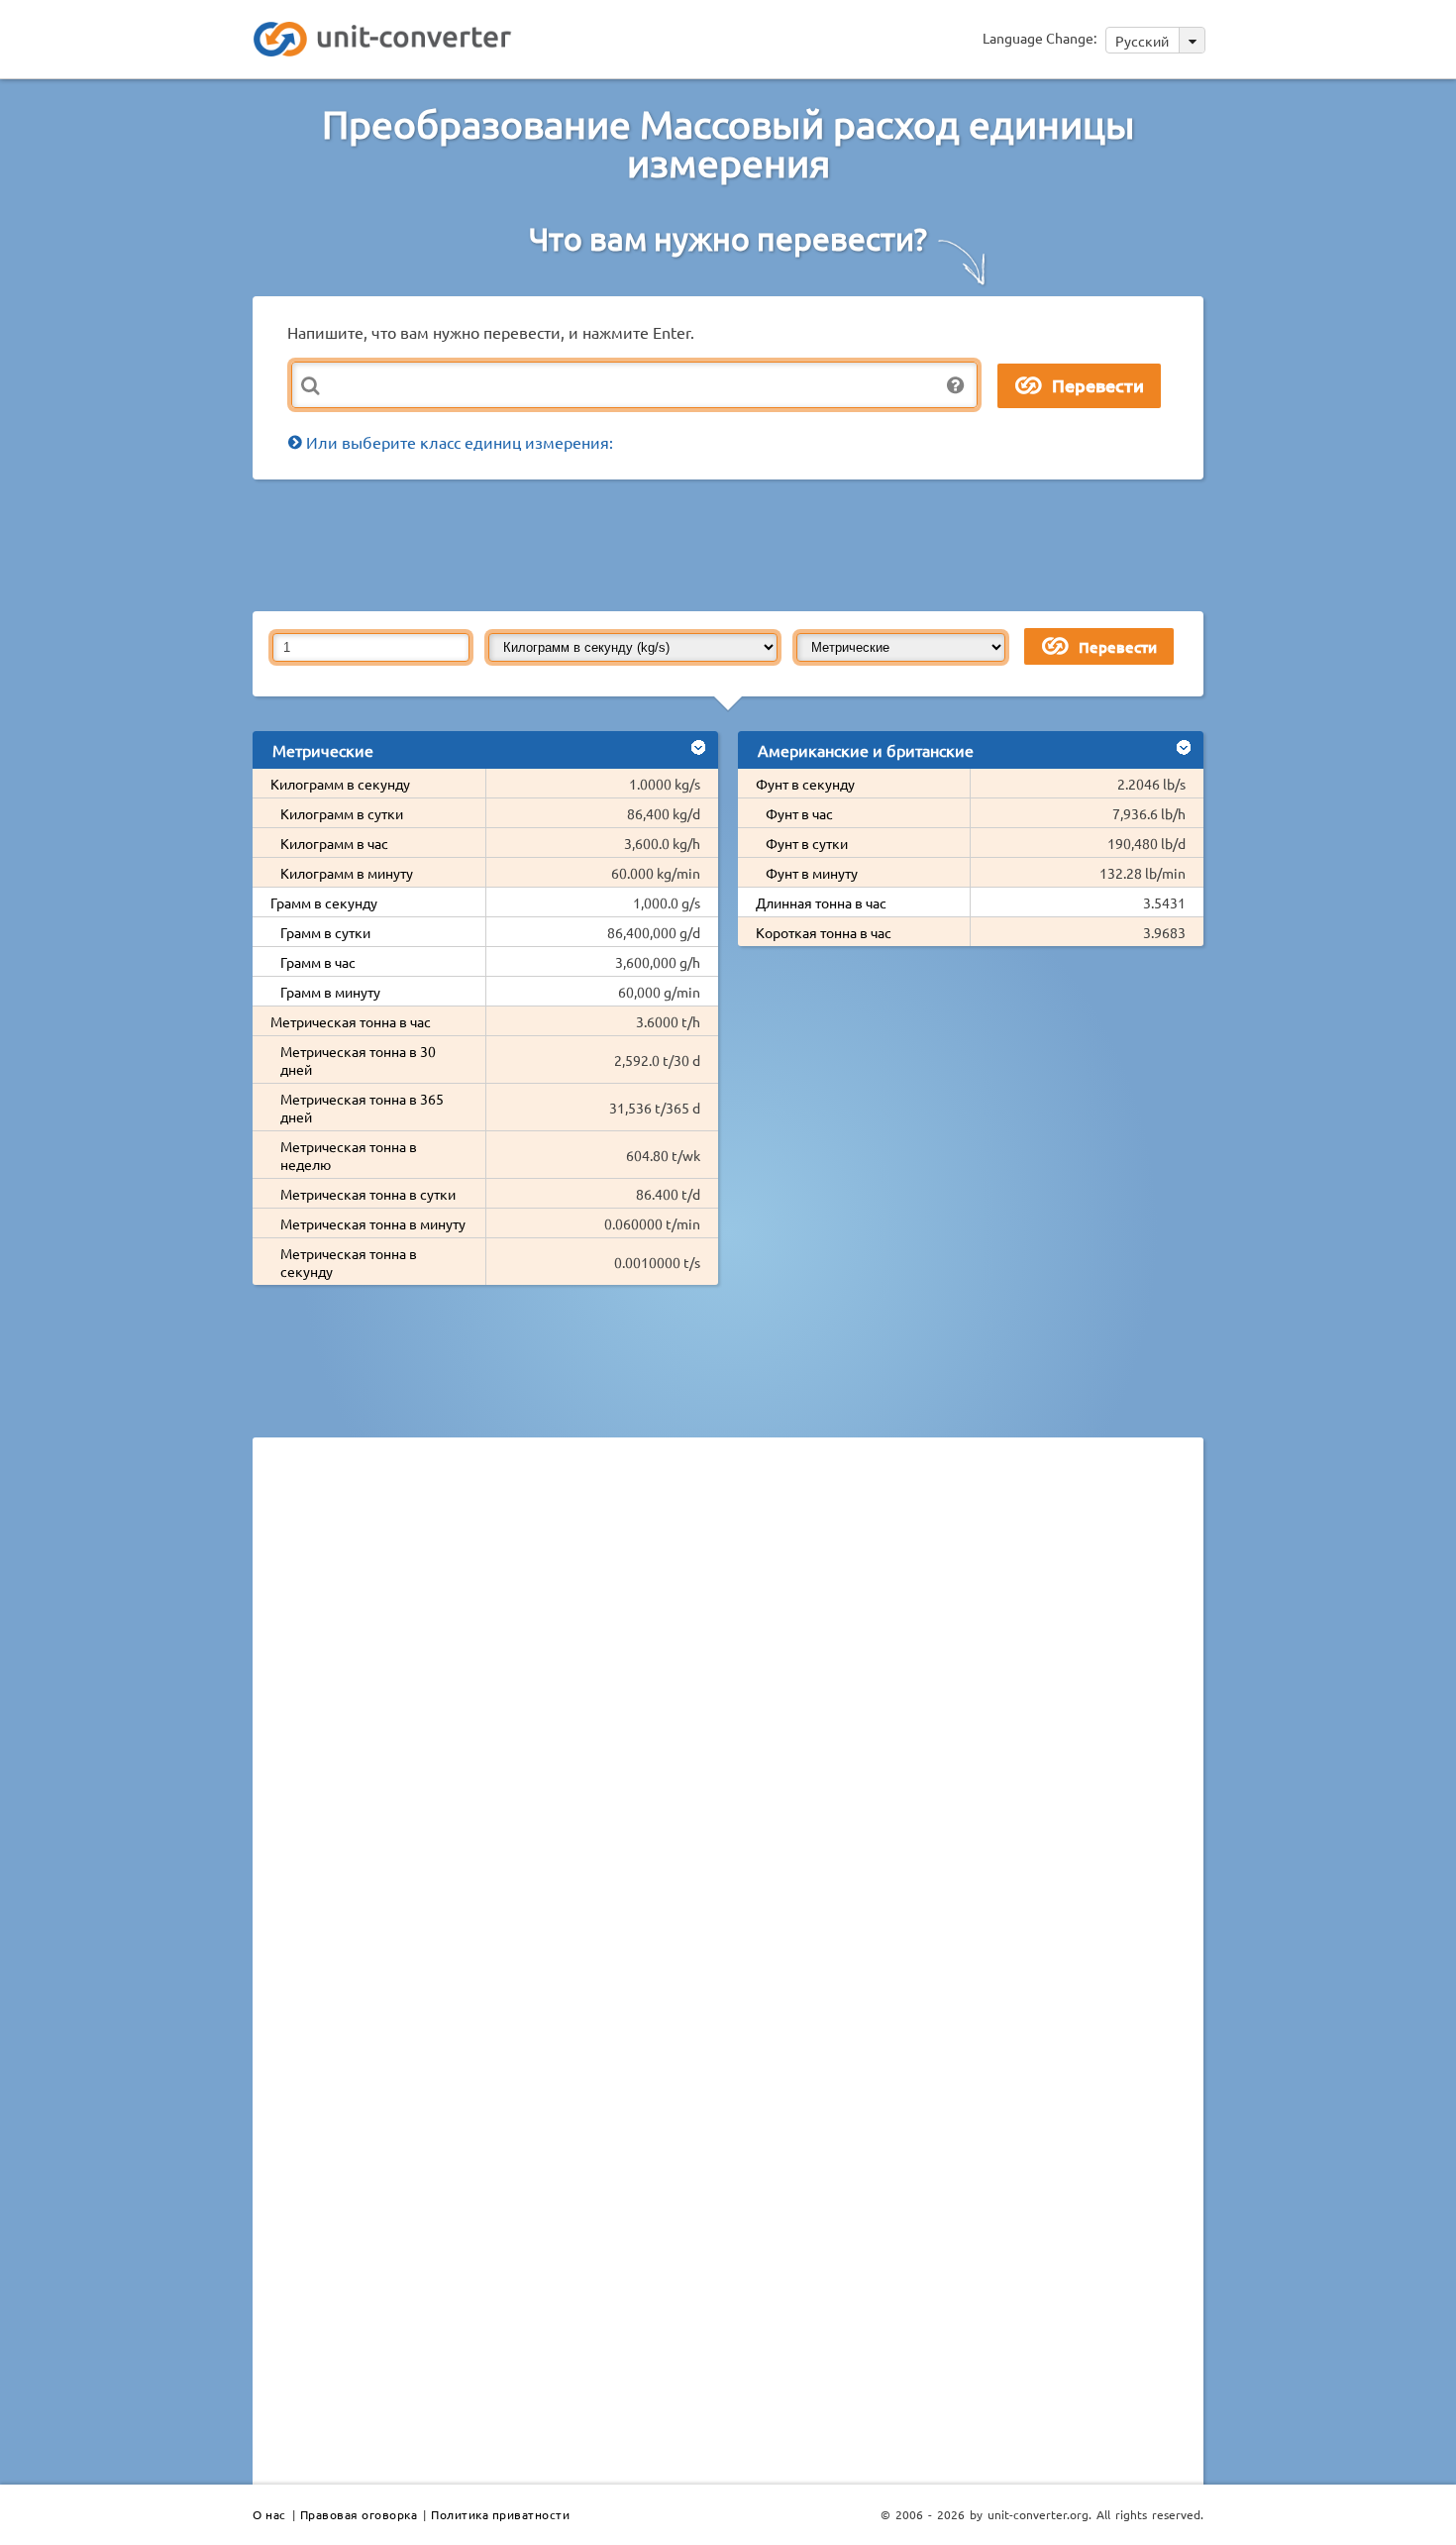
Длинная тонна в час (821, 902)
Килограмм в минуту (347, 873)
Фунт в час (799, 813)
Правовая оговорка (359, 2514)
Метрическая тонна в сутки (368, 1194)
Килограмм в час (334, 843)
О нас (269, 2514)
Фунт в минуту (812, 873)
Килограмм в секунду (340, 784)
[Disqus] (728, 1725)
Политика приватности (500, 2514)
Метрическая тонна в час (351, 1021)
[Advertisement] (733, 544)
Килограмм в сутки (342, 813)
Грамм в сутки (325, 932)
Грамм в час (318, 962)
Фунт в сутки (807, 843)
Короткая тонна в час (824, 932)
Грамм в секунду (324, 902)
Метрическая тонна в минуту (373, 1223)
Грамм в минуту (330, 992)
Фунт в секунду (805, 784)
